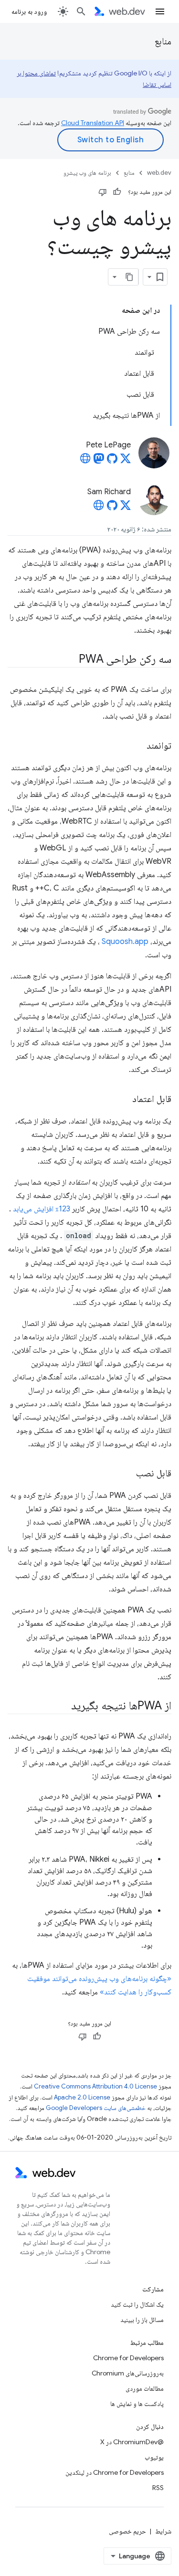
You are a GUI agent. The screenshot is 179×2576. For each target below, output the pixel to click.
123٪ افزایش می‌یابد (42, 1209)
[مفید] (117, 192)
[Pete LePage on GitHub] (112, 461)
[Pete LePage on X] (126, 461)
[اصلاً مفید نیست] (103, 192)
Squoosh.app (125, 942)
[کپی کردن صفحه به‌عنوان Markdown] (130, 277)
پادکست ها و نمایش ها (137, 2404)
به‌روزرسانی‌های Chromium (128, 2373)
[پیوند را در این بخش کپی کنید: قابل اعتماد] (124, 1100)
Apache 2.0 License (82, 2097)
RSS (158, 2488)
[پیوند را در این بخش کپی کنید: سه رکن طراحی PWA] (70, 660)
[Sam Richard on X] (126, 508)
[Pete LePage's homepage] (85, 461)
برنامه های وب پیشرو (87, 173)
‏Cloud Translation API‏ (93, 123)
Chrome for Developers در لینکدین (115, 2472)
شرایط (163, 2531)
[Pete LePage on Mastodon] (99, 461)
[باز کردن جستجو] (81, 11)
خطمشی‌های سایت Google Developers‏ (96, 2108)
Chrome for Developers (128, 2358)
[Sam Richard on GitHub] (112, 508)
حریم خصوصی (127, 2531)
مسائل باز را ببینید (142, 2320)
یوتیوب (154, 2457)
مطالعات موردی (145, 2388)
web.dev (159, 173)
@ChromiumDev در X (132, 2442)
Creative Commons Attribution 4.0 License (95, 2086)
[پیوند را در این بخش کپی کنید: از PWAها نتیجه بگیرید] (63, 1707)
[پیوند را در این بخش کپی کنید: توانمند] (138, 746)
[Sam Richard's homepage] (99, 508)
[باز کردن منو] (160, 11)
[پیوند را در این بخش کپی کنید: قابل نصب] (127, 1474)
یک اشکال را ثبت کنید (137, 2304)
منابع (163, 41)
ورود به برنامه (29, 11)
